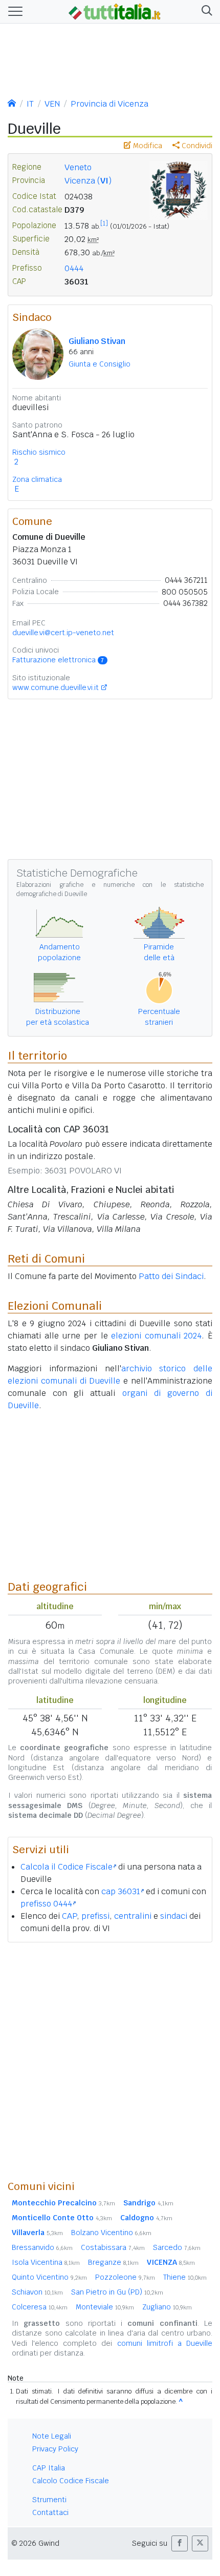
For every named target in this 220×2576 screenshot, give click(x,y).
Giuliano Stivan (97, 341)
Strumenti (49, 2500)
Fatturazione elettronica (58, 660)
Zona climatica (37, 479)
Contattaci (50, 2512)
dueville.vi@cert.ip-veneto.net (63, 633)
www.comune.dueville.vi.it (56, 687)
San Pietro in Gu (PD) (117, 2292)
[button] (205, 12)
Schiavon (37, 2292)
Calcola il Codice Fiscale (67, 1867)
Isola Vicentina (46, 2262)
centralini (133, 1916)
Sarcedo (177, 2247)
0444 (74, 268)
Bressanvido (42, 2247)
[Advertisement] (110, 2061)
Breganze (113, 2262)
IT (30, 104)
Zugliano (167, 2307)
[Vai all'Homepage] (115, 11)
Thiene (185, 2277)
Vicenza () (88, 181)
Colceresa (40, 2307)
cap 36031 (121, 1891)
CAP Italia (49, 2468)
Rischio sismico (39, 452)
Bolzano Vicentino (111, 2233)
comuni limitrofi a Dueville (165, 2343)
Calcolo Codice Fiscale (71, 2481)
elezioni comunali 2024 (156, 1336)
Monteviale (105, 2307)
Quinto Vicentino (49, 2277)
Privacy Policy (55, 2449)
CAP (69, 1916)
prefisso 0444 (46, 1904)
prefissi (95, 1916)
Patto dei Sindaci (171, 1276)
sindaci (174, 1916)
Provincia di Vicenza (109, 104)
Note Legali (52, 2436)
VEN (52, 104)
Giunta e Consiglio (100, 364)
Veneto (78, 167)
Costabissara (113, 2247)
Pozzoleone (125, 2277)
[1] (104, 224)
